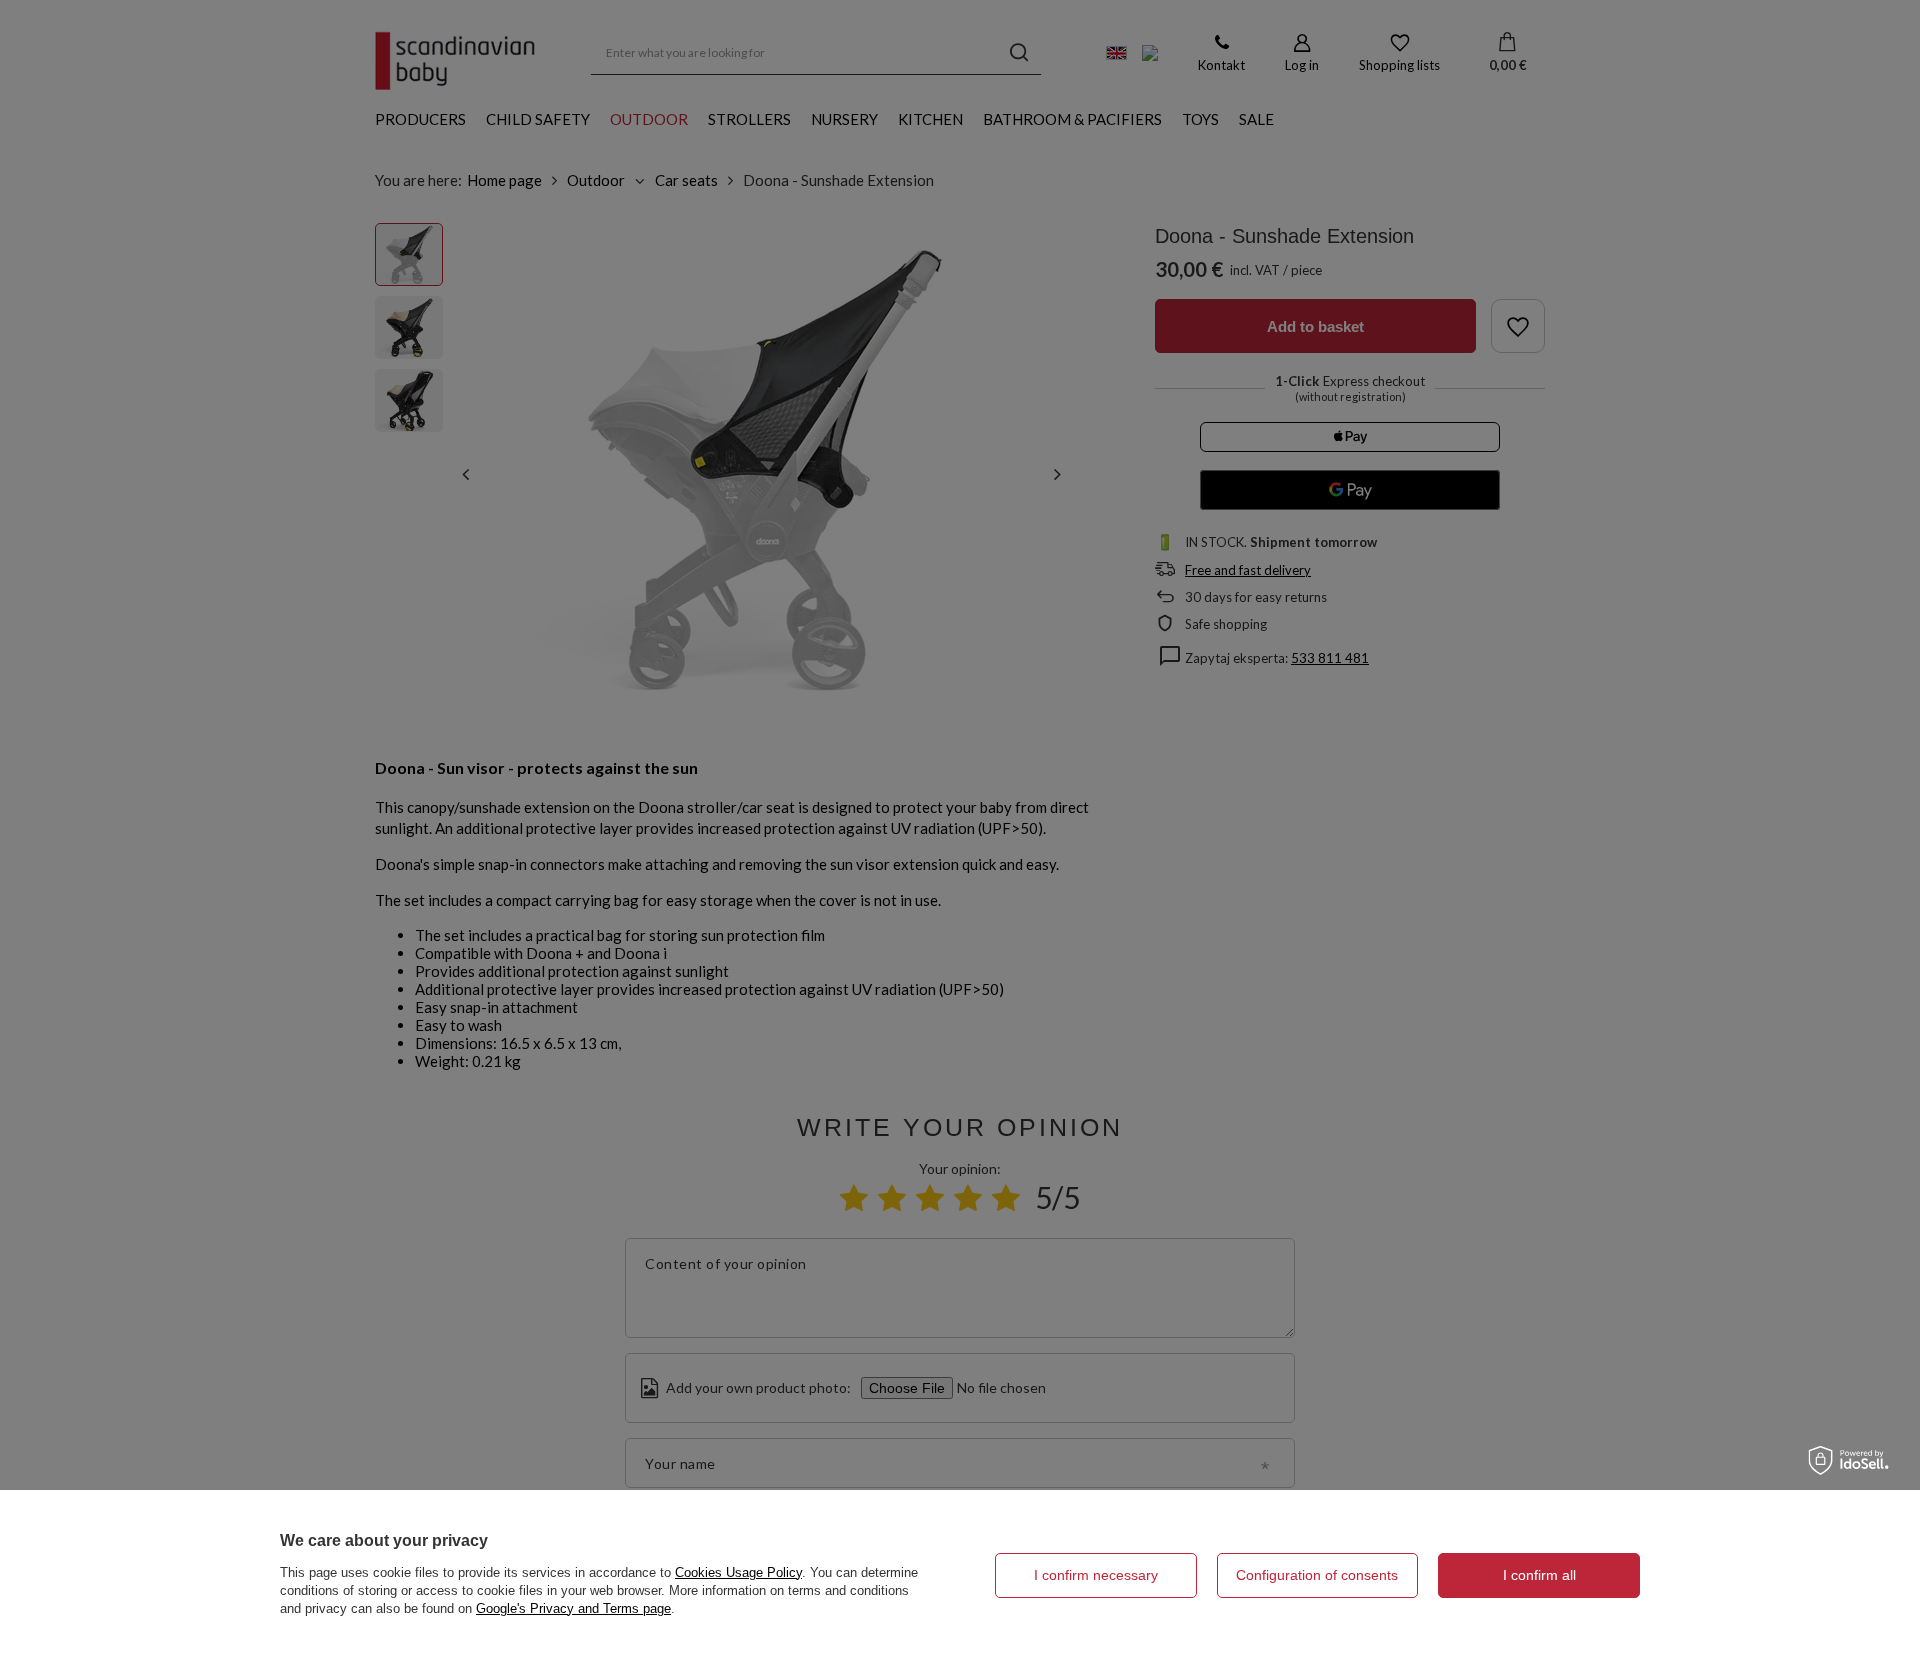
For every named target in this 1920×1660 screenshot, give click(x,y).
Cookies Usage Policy (738, 1572)
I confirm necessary (1096, 1575)
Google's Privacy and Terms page (573, 1608)
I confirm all (1539, 1575)
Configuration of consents (1317, 1575)
